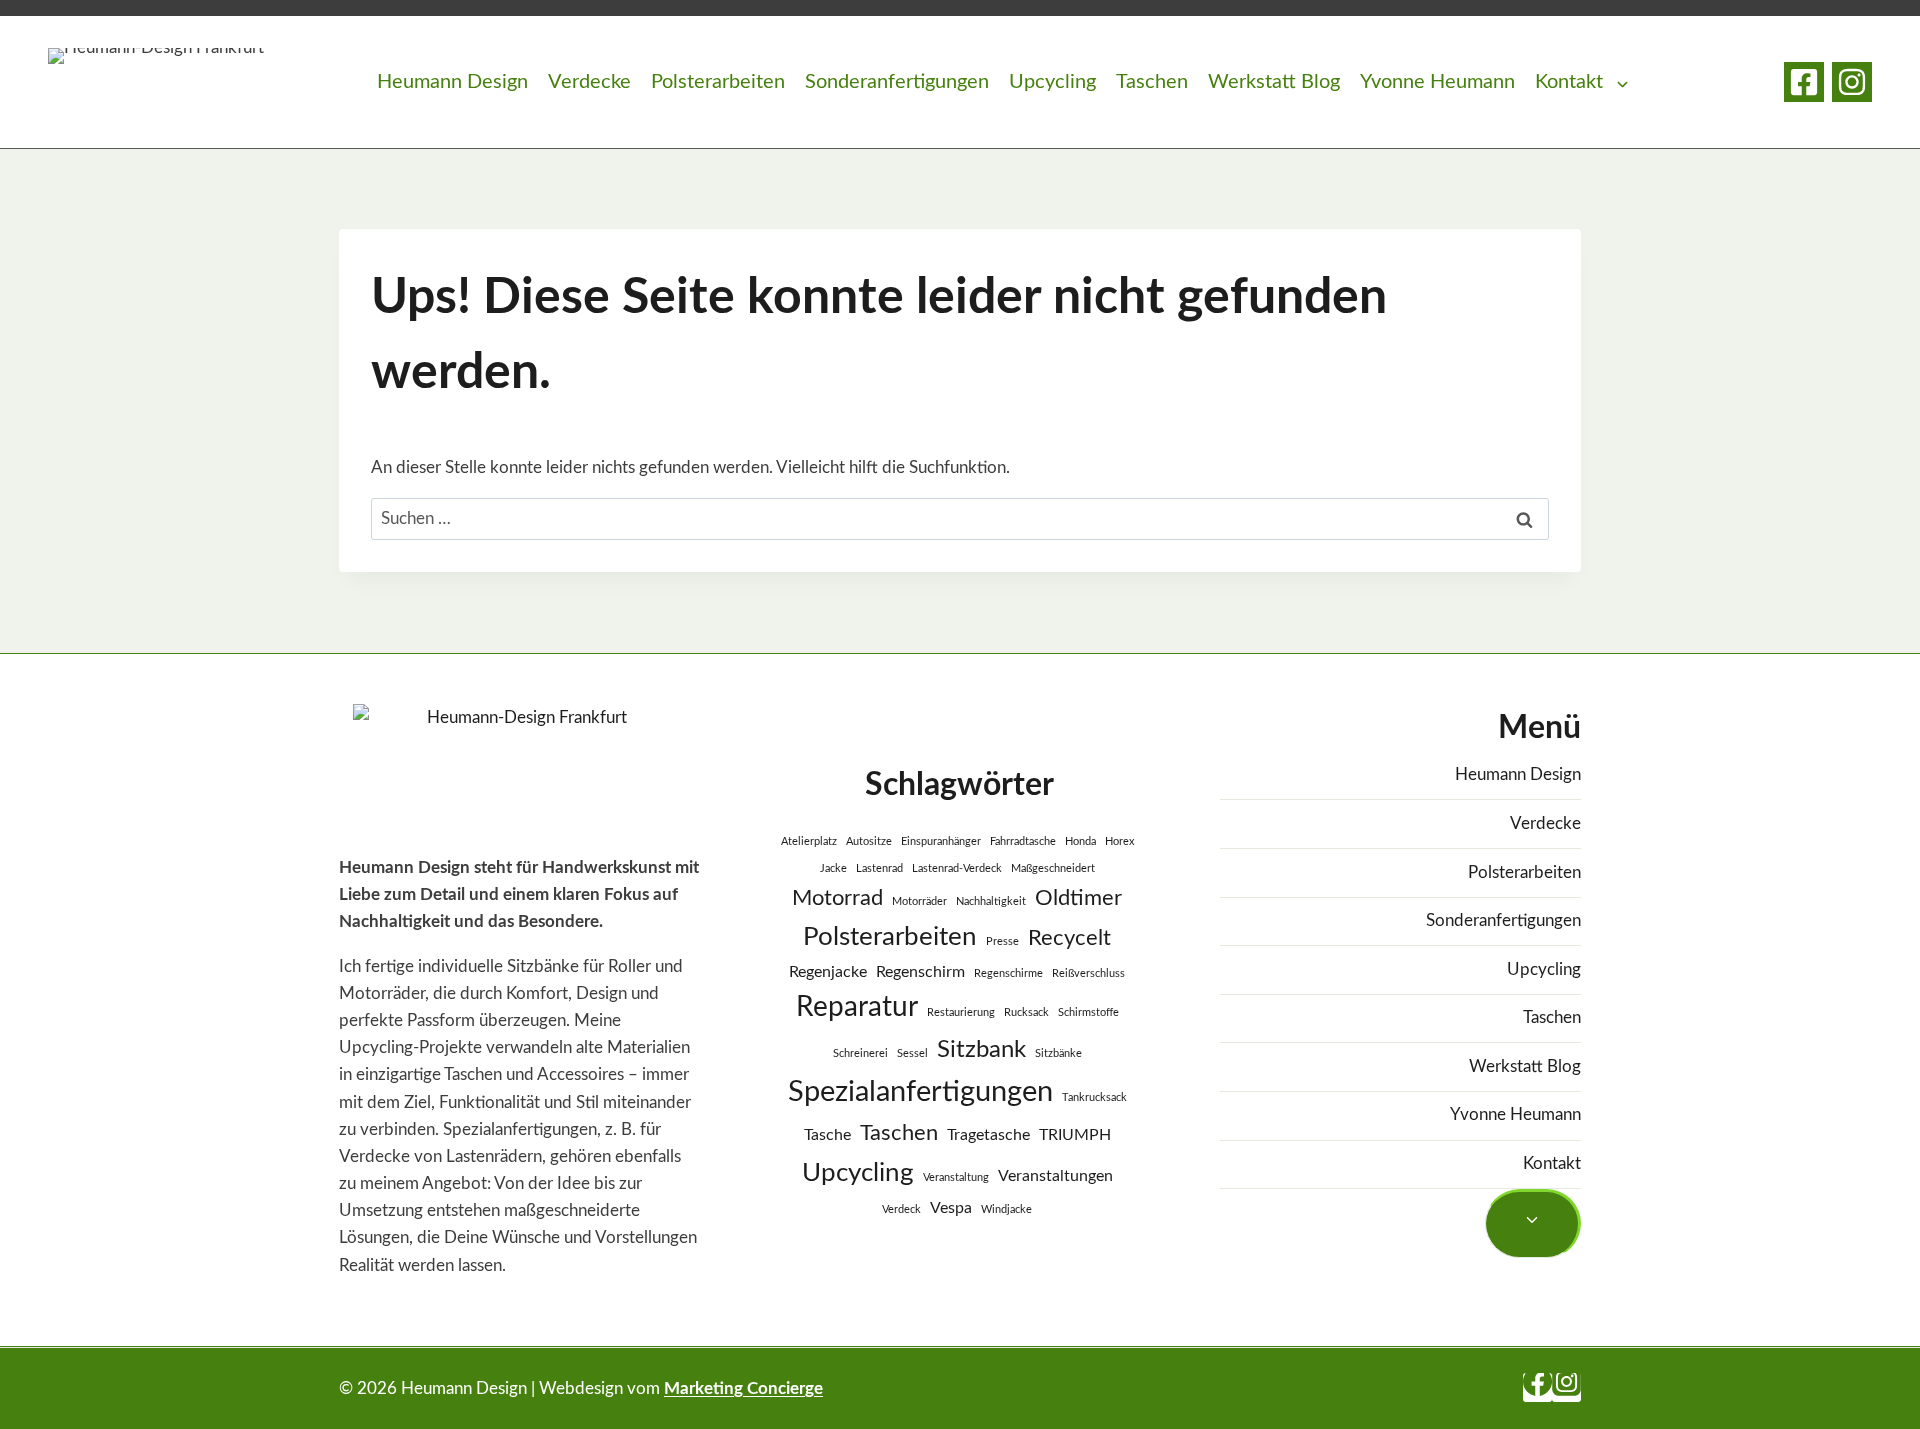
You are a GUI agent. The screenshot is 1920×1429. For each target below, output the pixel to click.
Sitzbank (981, 1049)
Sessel (912, 1053)
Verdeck (901, 1209)
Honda (1080, 841)
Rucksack (1026, 1012)
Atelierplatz (809, 841)
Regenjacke (828, 972)
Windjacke (1006, 1209)
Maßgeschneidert (1053, 868)
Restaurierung (961, 1012)
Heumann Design (452, 82)
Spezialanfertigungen (920, 1092)
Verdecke (589, 82)
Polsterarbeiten (718, 82)
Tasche (827, 1135)
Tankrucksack (1094, 1097)
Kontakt (1569, 82)
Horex (1119, 841)
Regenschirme (1008, 973)
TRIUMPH (1075, 1135)
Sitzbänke (1058, 1053)
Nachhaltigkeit (991, 901)
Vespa (951, 1208)
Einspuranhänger (941, 841)
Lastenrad (879, 868)
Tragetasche (988, 1135)
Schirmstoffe (1088, 1012)
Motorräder (919, 901)
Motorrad (837, 898)
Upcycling (1052, 82)
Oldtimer (1078, 898)
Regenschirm (920, 972)
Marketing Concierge (743, 1388)
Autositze (869, 841)
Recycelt (1069, 938)
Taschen (1152, 82)
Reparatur (857, 1007)
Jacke (833, 868)
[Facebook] (1804, 82)
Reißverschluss (1088, 973)
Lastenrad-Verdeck (957, 868)
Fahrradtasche (1023, 841)
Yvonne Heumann (1437, 82)
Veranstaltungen (1055, 1176)
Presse (1002, 941)
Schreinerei (860, 1053)
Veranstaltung (956, 1177)
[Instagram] (1852, 82)
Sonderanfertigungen (897, 82)
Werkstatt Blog (1274, 82)
